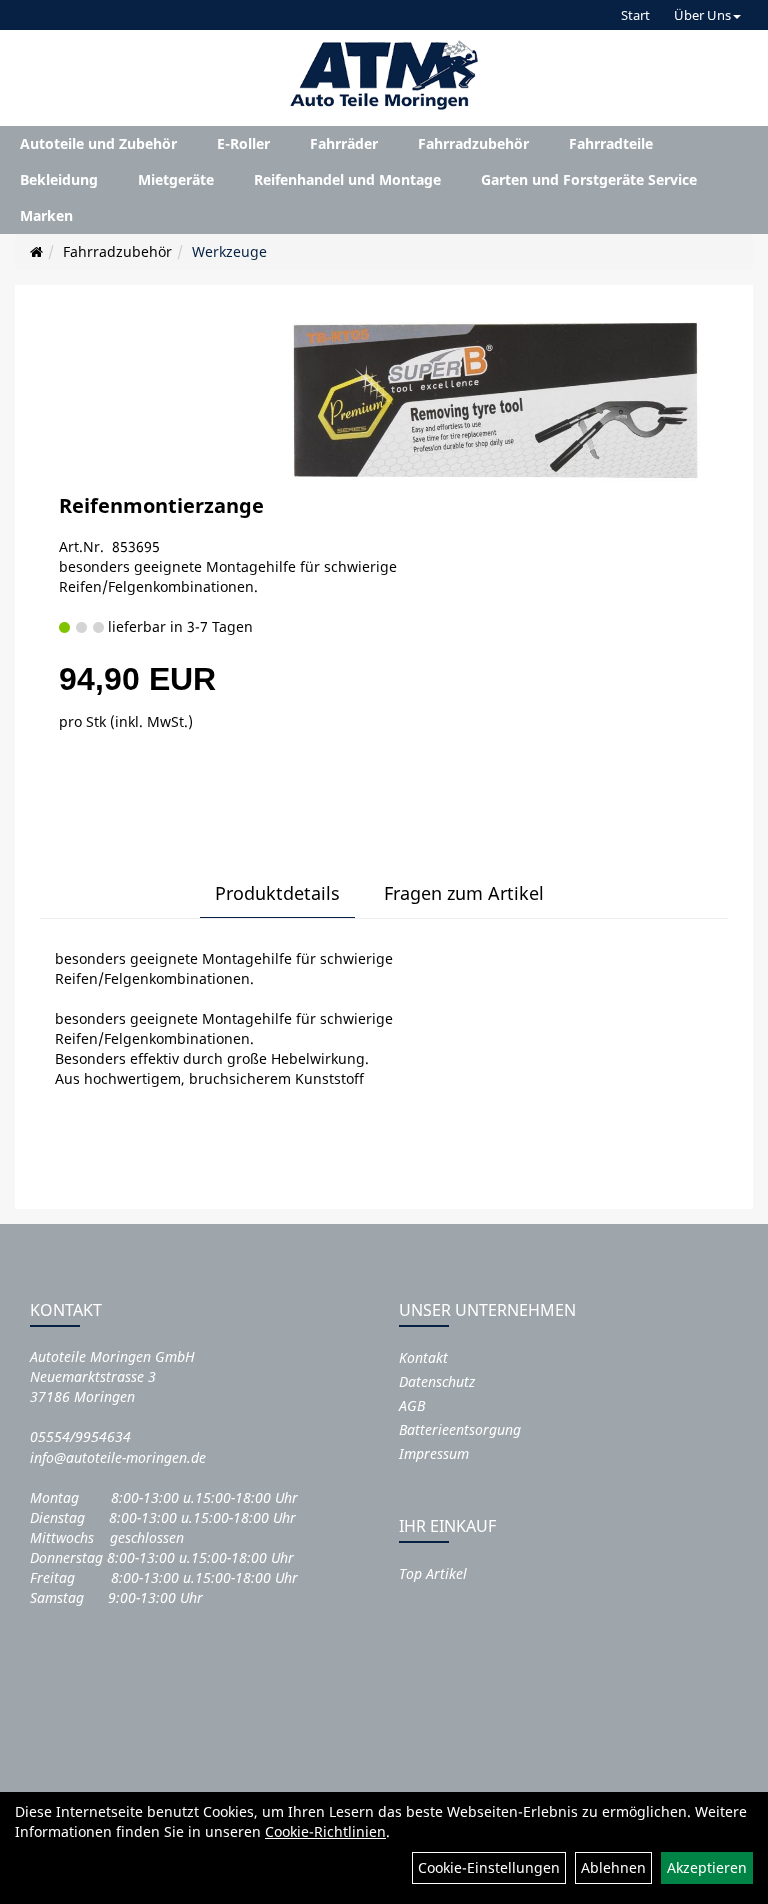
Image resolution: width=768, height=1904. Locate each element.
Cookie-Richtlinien (325, 1831)
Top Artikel (433, 1573)
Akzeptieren (707, 1867)
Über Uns (702, 15)
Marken (46, 215)
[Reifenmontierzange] (493, 399)
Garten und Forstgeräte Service (589, 179)
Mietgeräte (176, 179)
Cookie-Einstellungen (489, 1867)
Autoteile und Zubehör (98, 143)
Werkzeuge (229, 251)
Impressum (434, 1453)
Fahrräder (344, 143)
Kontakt (423, 1357)
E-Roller (243, 143)
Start (635, 15)
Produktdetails (277, 893)
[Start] (36, 251)
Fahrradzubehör (473, 143)
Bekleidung (59, 179)
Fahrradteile (611, 143)
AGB (412, 1405)
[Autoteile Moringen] (384, 75)
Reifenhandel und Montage (347, 179)
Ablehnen (613, 1867)
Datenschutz (437, 1381)
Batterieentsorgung (460, 1429)
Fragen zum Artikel (464, 893)
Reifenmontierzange (161, 505)
